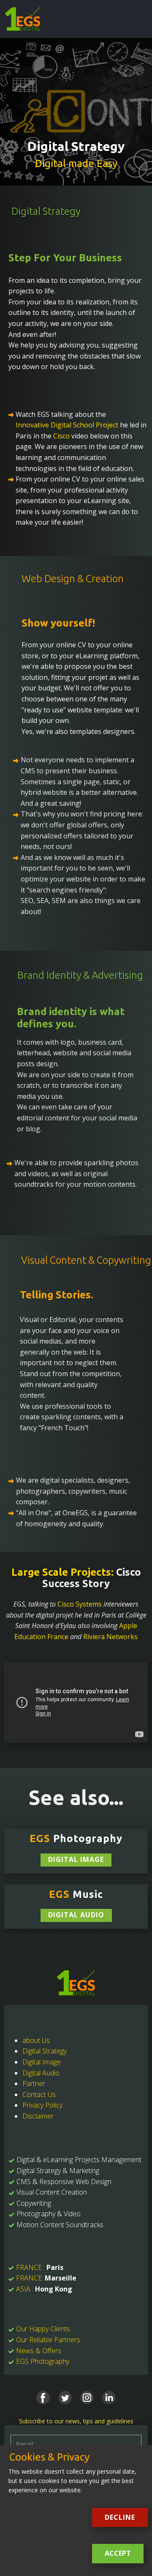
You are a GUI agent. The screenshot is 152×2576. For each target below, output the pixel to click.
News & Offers (39, 2351)
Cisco (61, 436)
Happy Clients (50, 2329)
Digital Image (76, 1859)
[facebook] (43, 2398)
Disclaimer (38, 2116)
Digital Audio (41, 2073)
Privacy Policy (42, 2105)
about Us (36, 2040)
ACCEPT (118, 2553)
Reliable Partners (55, 2340)
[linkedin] (109, 2398)
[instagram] (87, 2398)
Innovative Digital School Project (67, 425)
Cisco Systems (80, 1604)
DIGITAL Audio (76, 1915)
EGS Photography (43, 2361)
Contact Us (39, 2094)
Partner (34, 2083)
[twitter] (65, 2398)
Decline (120, 2517)
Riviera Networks (110, 1637)
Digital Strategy (45, 2051)
